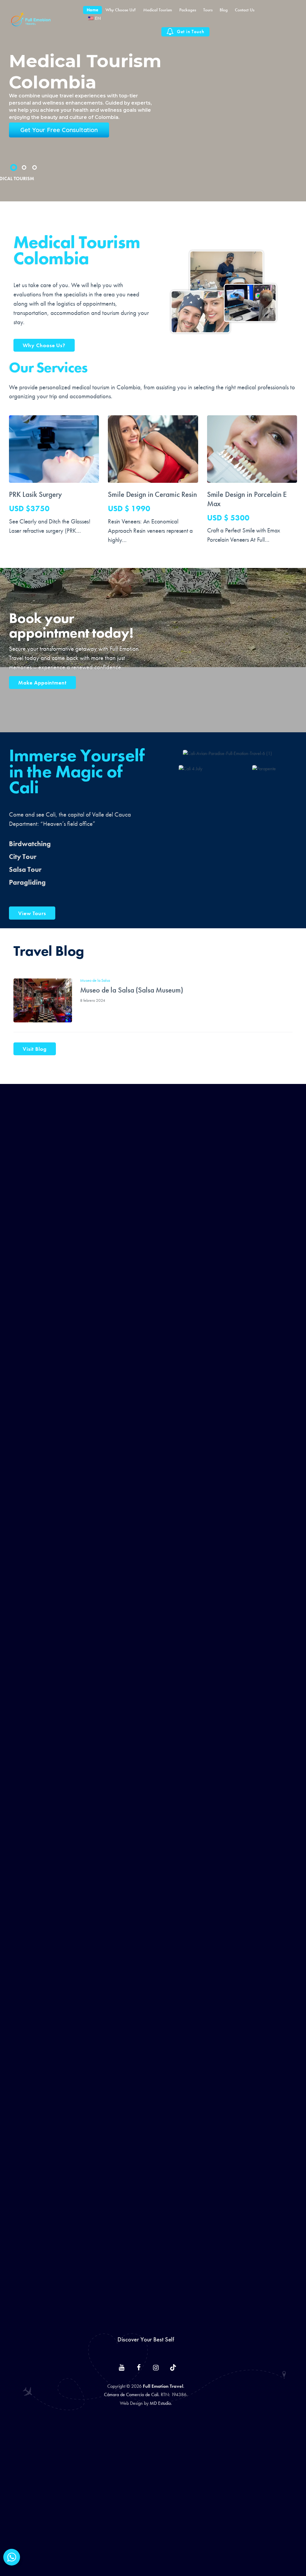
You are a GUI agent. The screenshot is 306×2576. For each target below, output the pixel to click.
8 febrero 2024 (93, 1000)
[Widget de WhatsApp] (12, 2557)
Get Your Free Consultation (59, 130)
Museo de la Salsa (95, 980)
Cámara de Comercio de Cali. (132, 2394)
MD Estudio (160, 2403)
